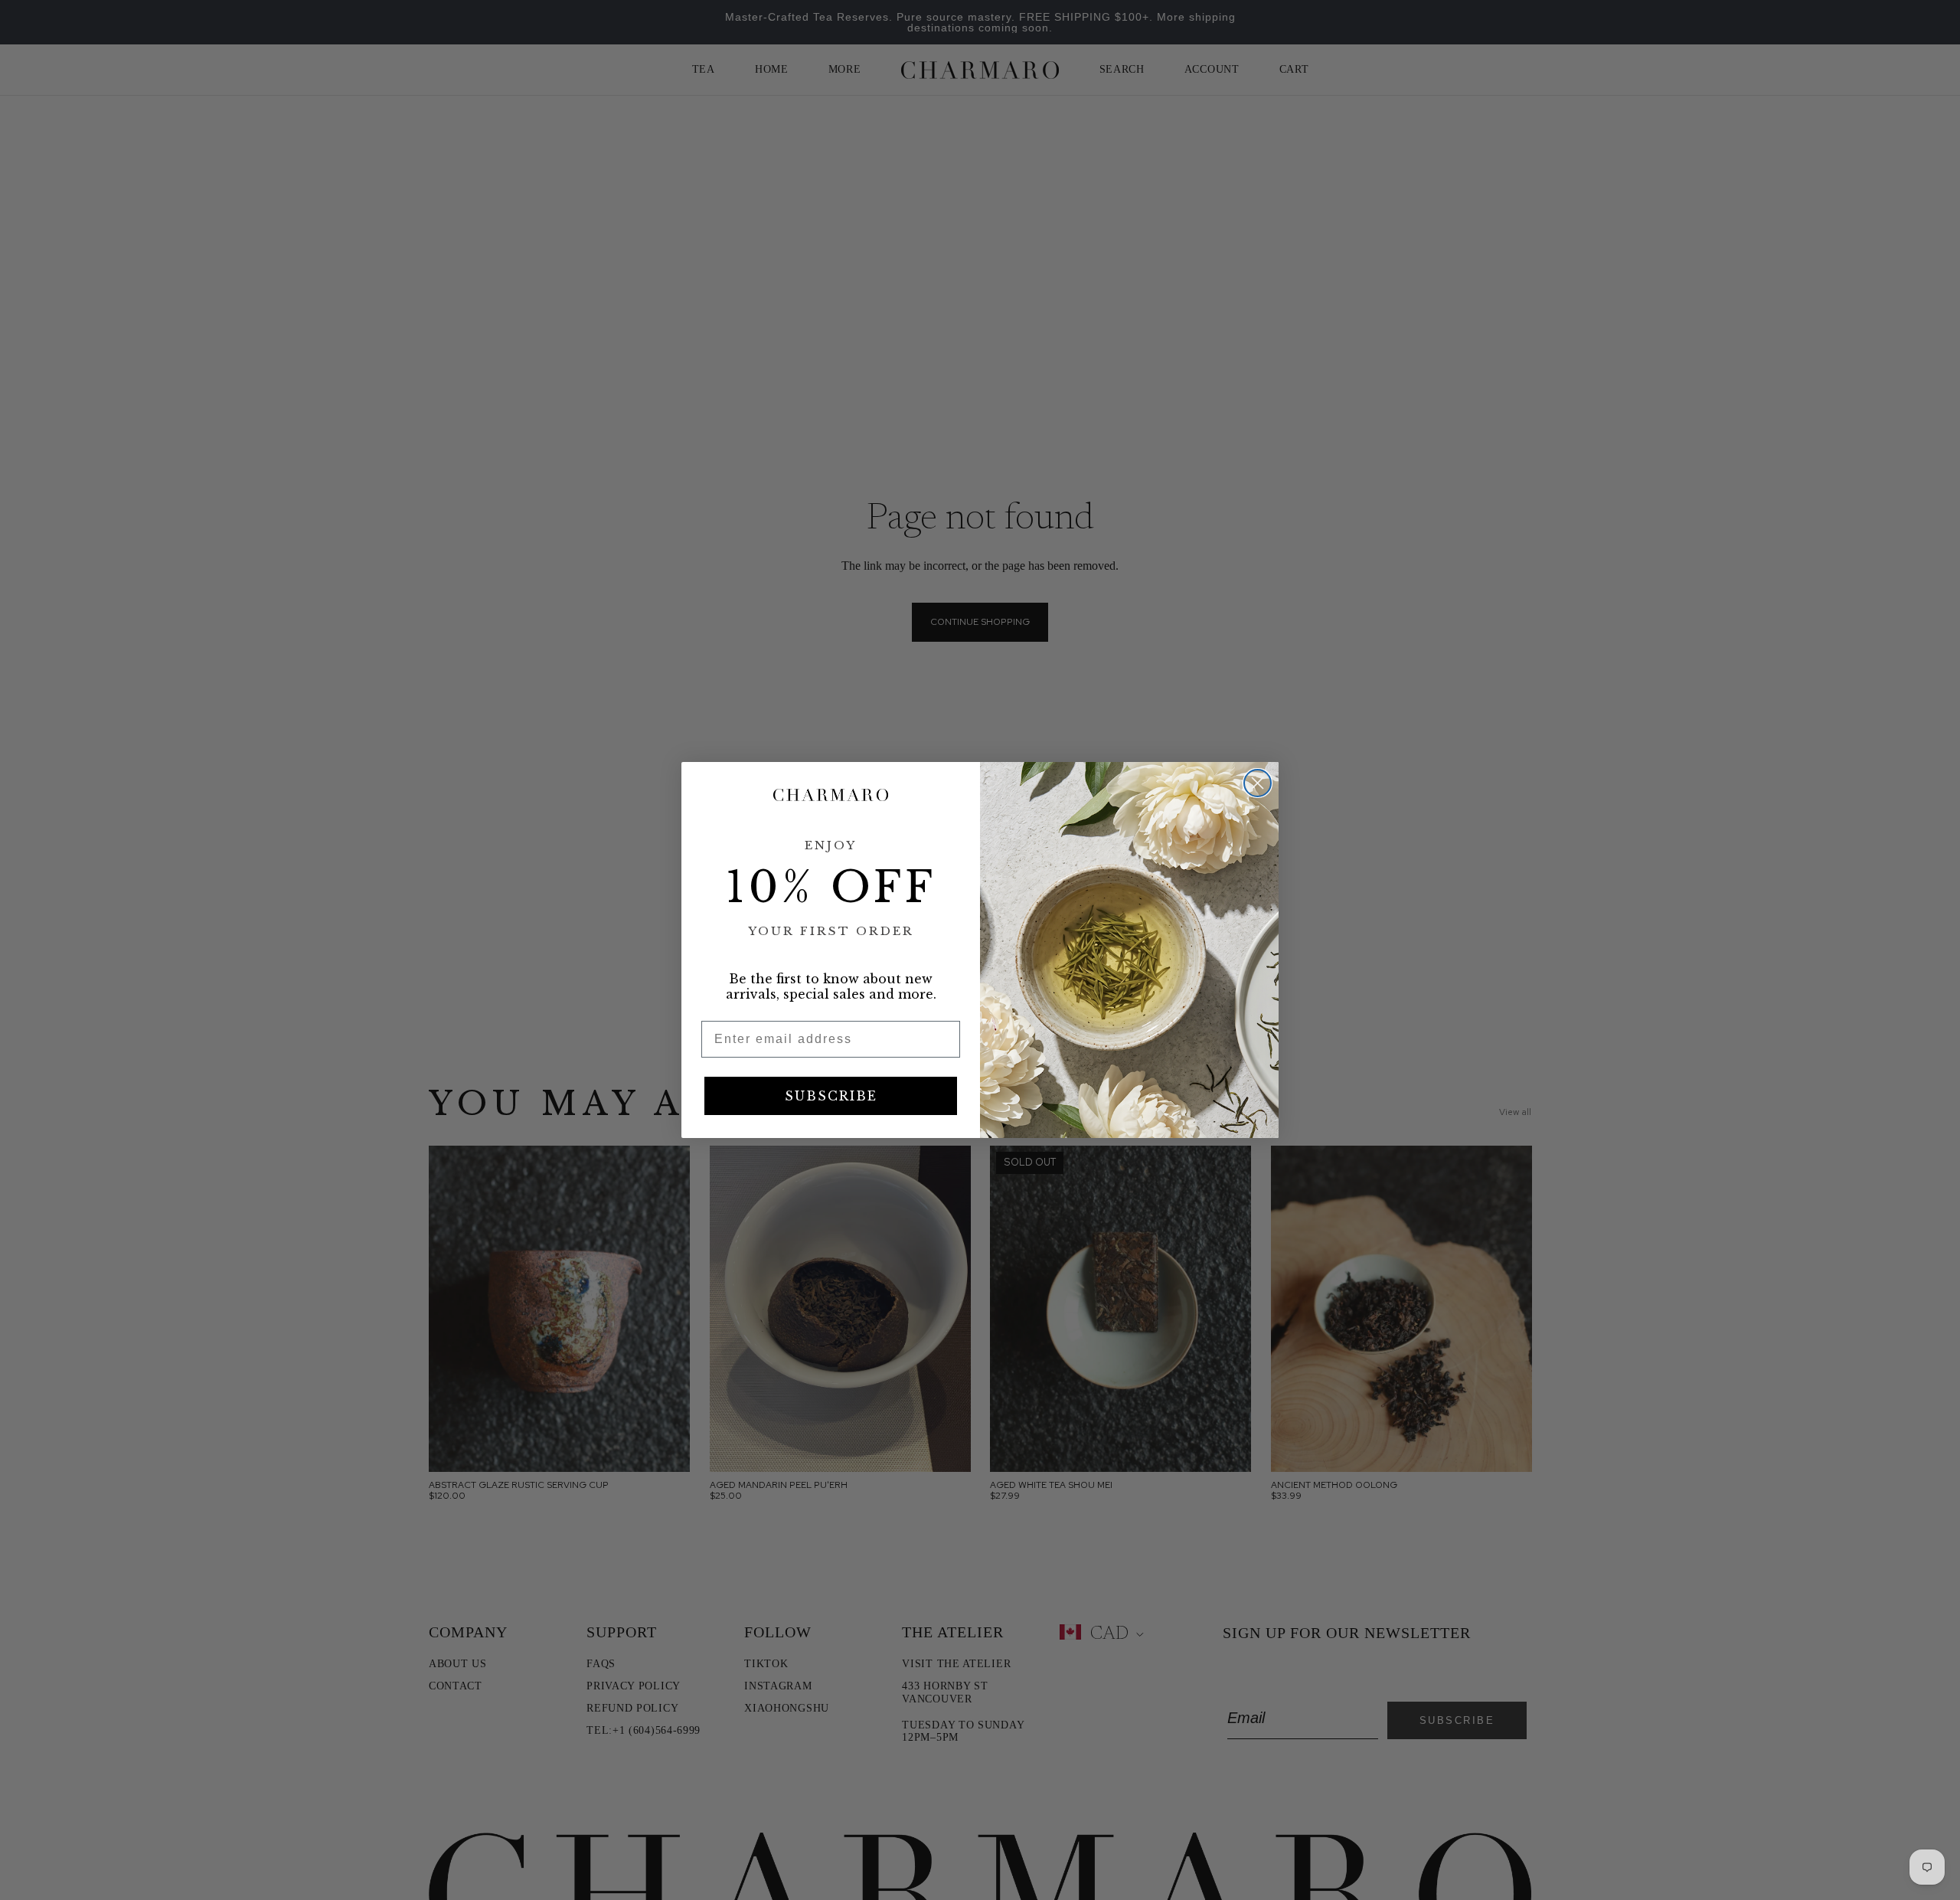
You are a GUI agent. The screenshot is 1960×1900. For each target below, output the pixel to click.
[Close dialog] (1258, 783)
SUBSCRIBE (831, 1096)
